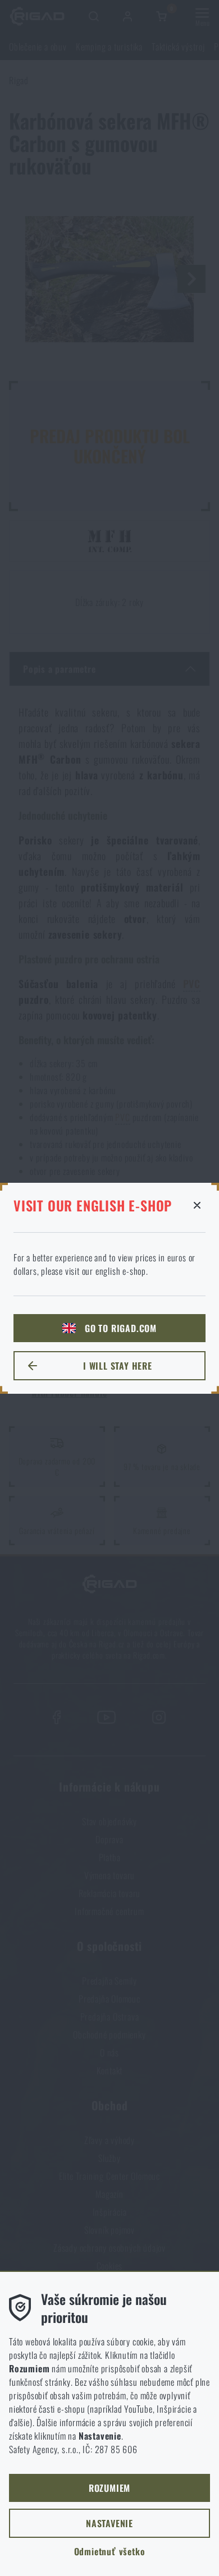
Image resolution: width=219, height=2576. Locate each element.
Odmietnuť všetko (110, 2551)
